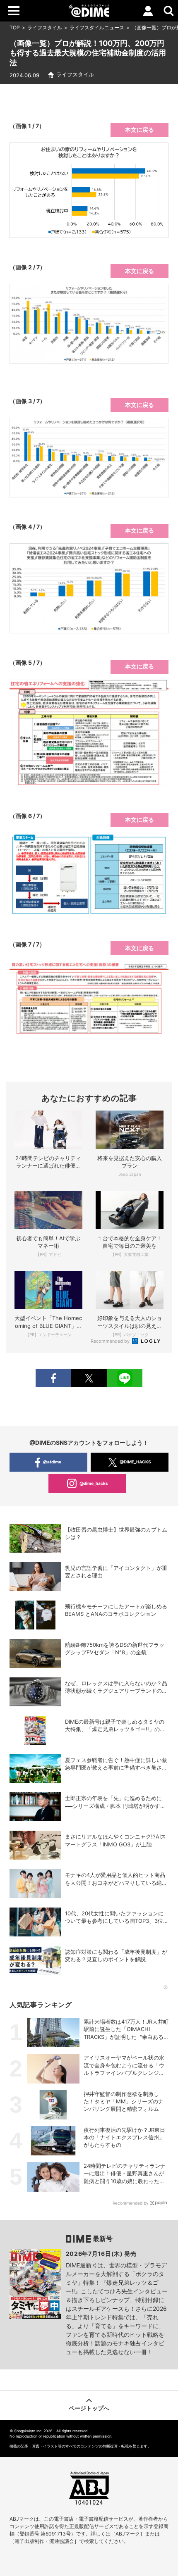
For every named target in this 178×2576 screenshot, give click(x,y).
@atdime (52, 1462)
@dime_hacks (94, 1483)
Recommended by (111, 1341)
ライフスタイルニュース (97, 27)
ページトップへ (89, 2408)
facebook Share (53, 1378)
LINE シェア (125, 1378)
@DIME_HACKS (135, 1462)
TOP (15, 27)
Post (89, 1378)
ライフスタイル (45, 27)
